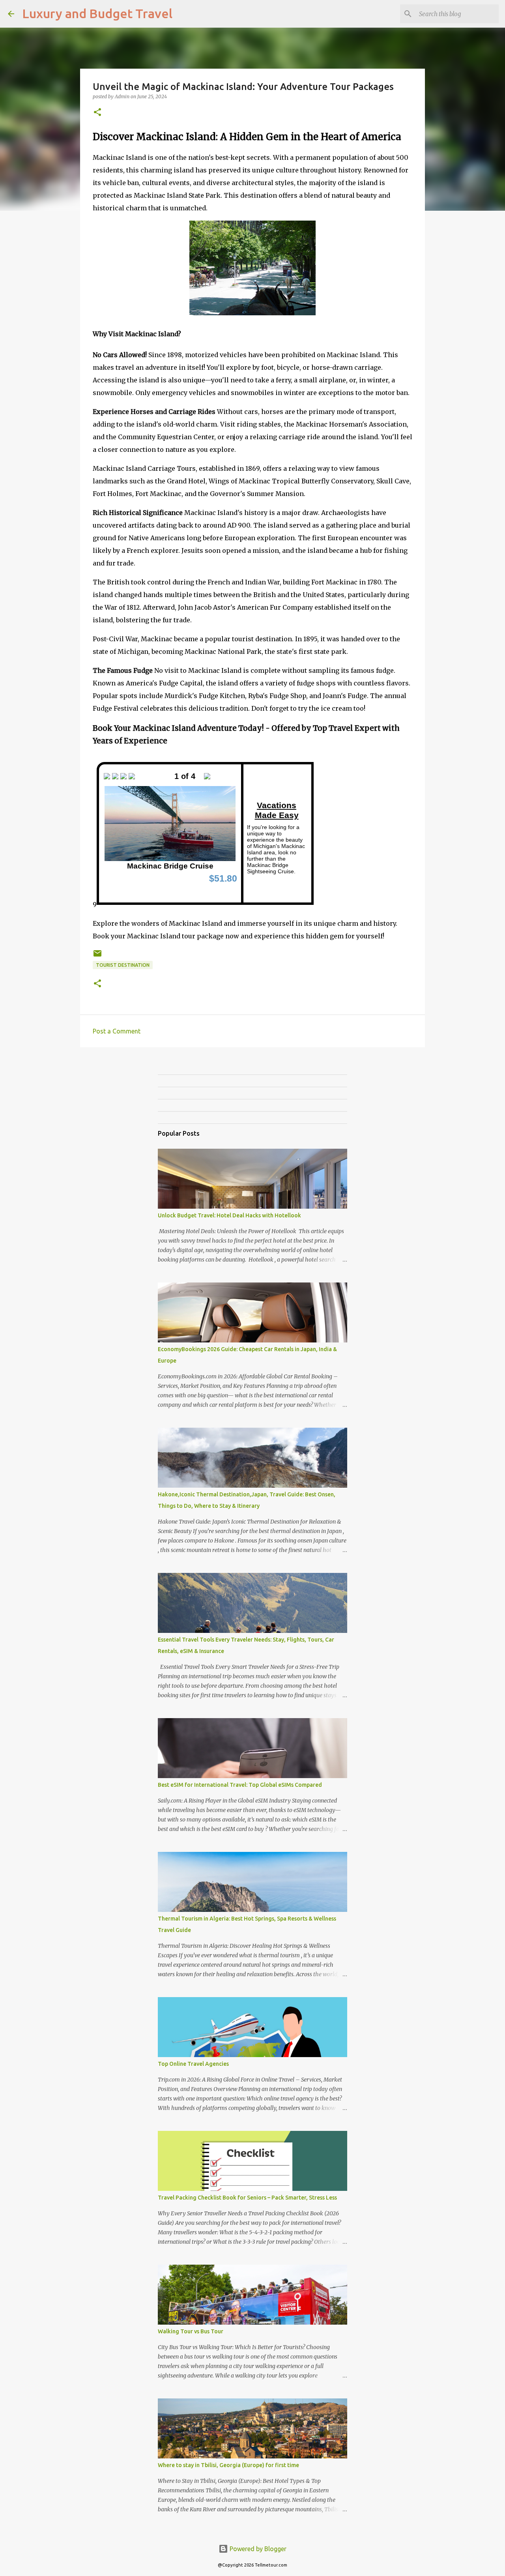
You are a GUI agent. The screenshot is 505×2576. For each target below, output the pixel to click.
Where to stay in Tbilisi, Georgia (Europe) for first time (228, 2465)
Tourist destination (123, 965)
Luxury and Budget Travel (97, 13)
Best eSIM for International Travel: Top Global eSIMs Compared (240, 1785)
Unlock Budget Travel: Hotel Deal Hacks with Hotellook (229, 1215)
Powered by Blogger (257, 2549)
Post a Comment (117, 1031)
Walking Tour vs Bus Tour (191, 2331)
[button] (97, 113)
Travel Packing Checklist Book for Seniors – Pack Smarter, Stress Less (247, 2198)
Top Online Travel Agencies (193, 2064)
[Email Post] (97, 956)
